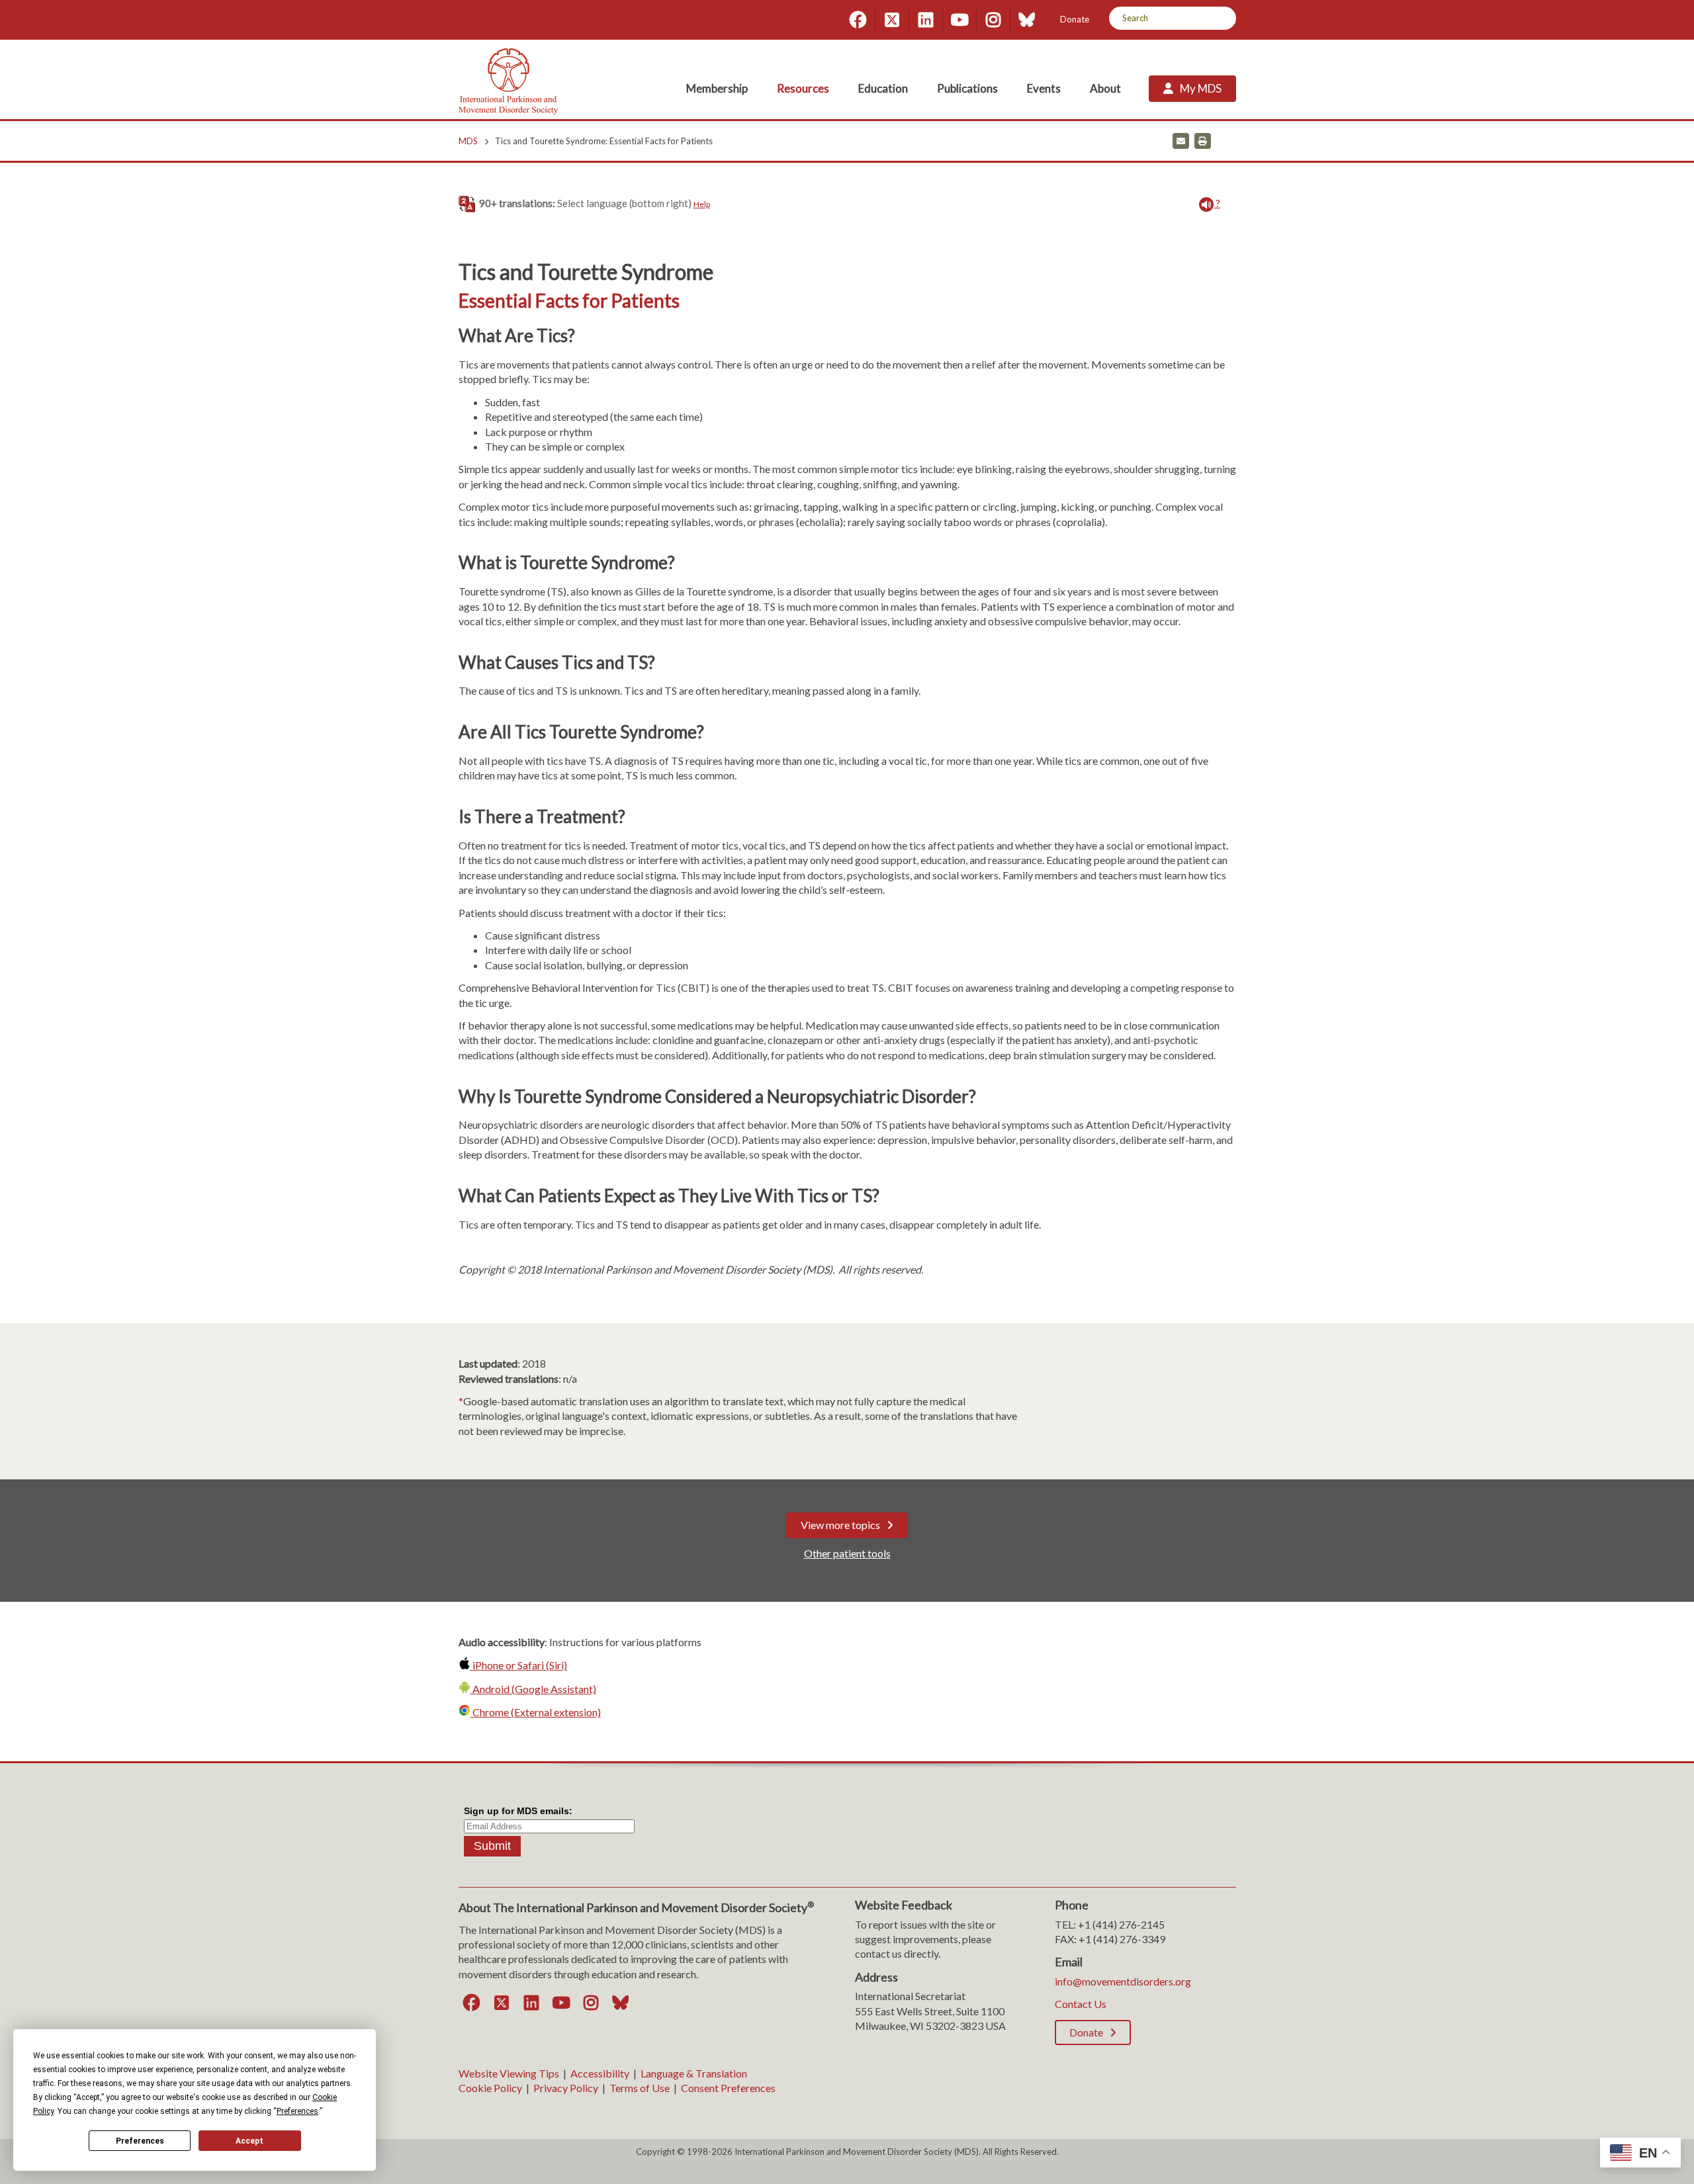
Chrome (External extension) (536, 1712)
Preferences (140, 2141)
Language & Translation (694, 2073)
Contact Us (1081, 2004)
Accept (249, 2141)
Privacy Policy (566, 2088)
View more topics (840, 1525)
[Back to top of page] (1567, 2153)
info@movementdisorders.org (1123, 1981)
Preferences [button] (297, 2111)
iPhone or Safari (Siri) (519, 1665)
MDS (468, 141)
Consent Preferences (728, 2088)
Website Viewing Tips (509, 2073)
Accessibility (600, 2073)
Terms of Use (640, 2088)
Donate (1075, 19)
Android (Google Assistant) (533, 1689)
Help (702, 204)
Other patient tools (847, 1553)
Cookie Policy (490, 2088)
